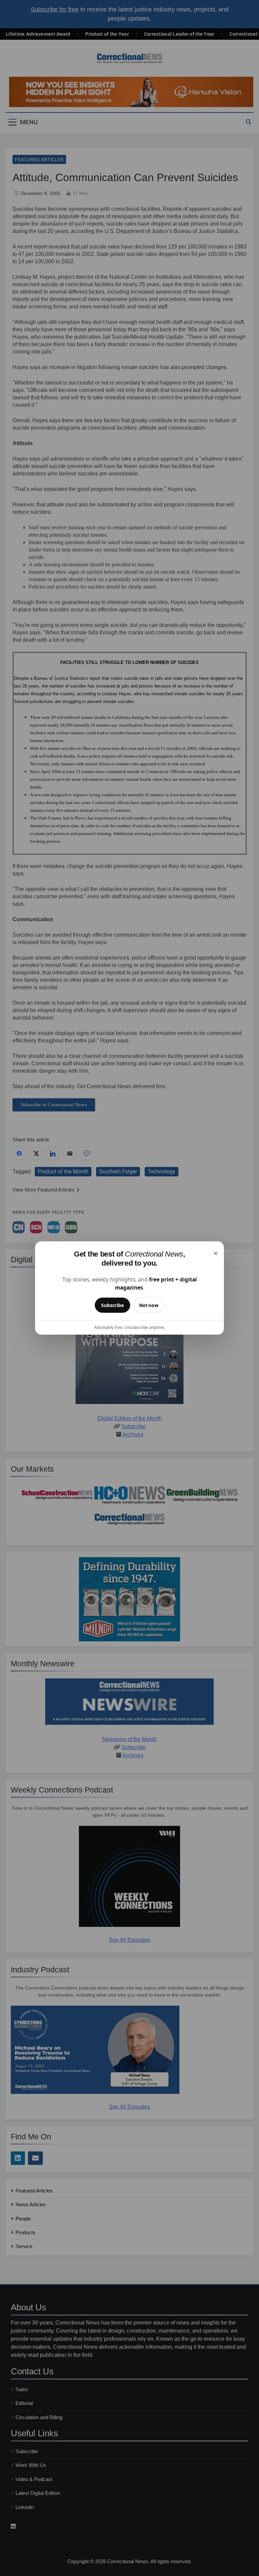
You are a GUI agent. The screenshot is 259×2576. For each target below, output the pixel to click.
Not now (149, 1305)
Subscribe (112, 1305)
